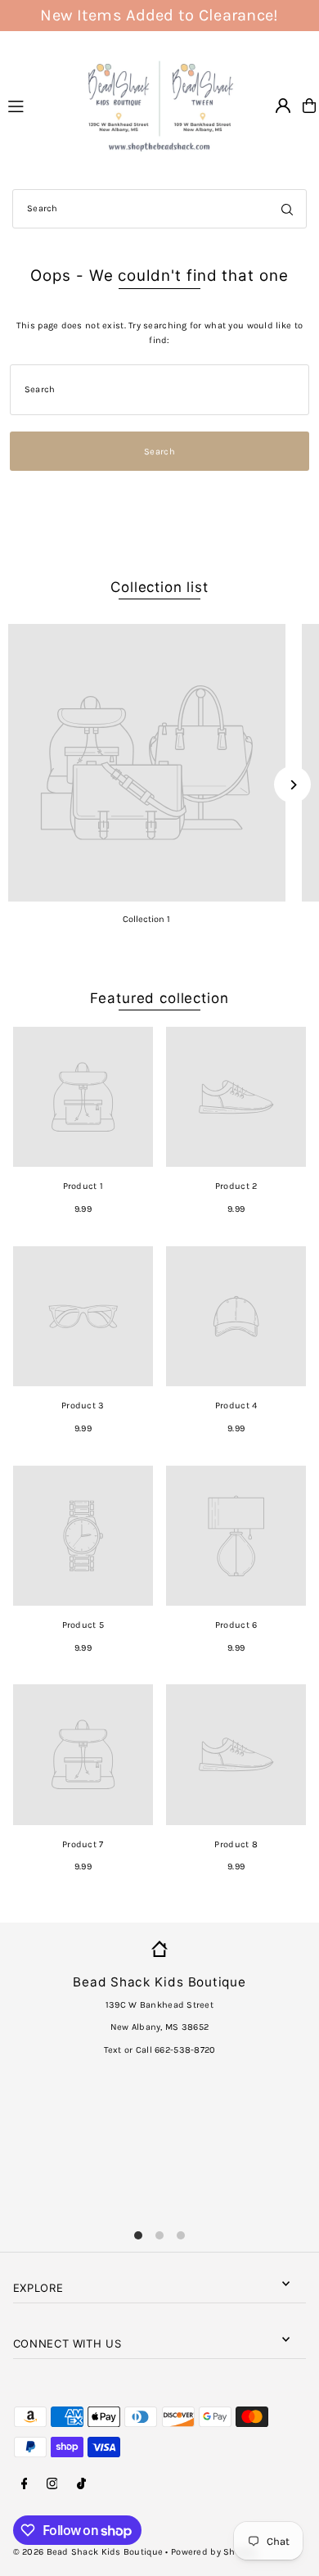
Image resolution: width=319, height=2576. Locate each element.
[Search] (287, 209)
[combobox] (159, 209)
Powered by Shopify (213, 2552)
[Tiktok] (81, 2484)
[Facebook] (25, 2484)
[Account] (283, 106)
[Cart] (309, 106)
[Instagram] (52, 2484)
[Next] (292, 785)
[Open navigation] (36, 105)
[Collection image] (147, 763)
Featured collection (159, 998)
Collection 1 (146, 919)
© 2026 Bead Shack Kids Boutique (88, 2552)
